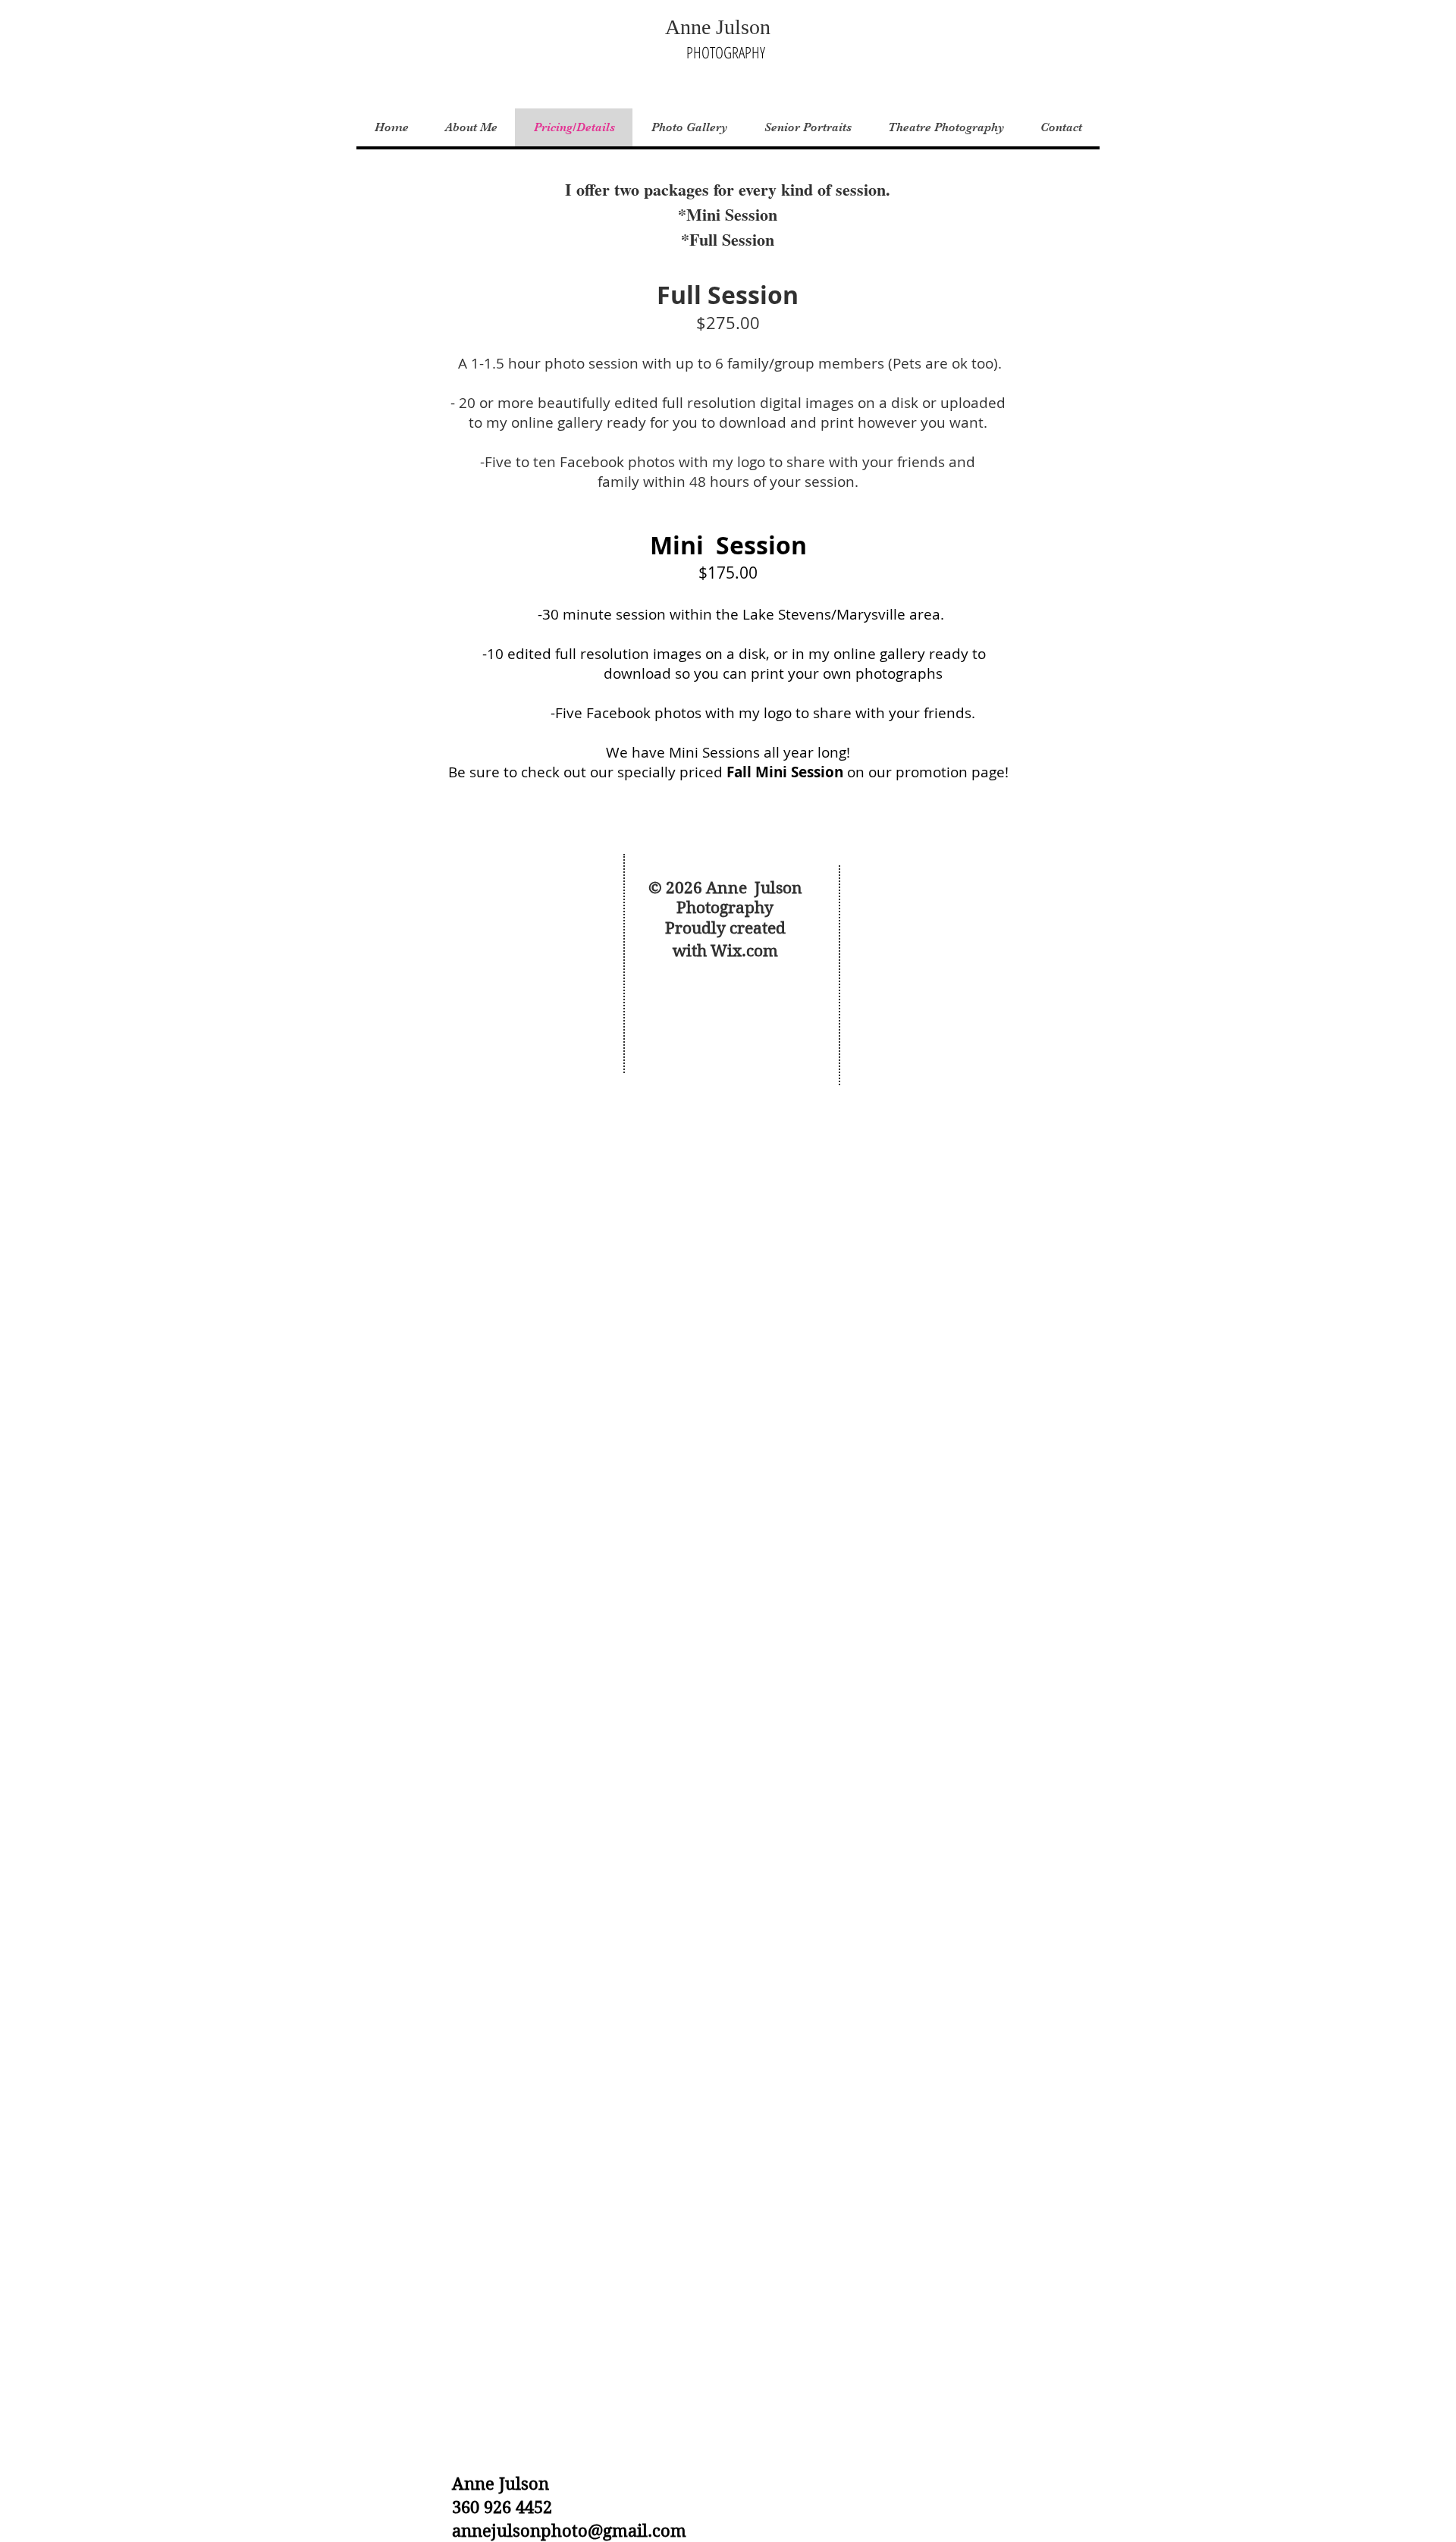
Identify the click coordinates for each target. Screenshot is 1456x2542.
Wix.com (744, 951)
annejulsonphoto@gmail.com (569, 2531)
